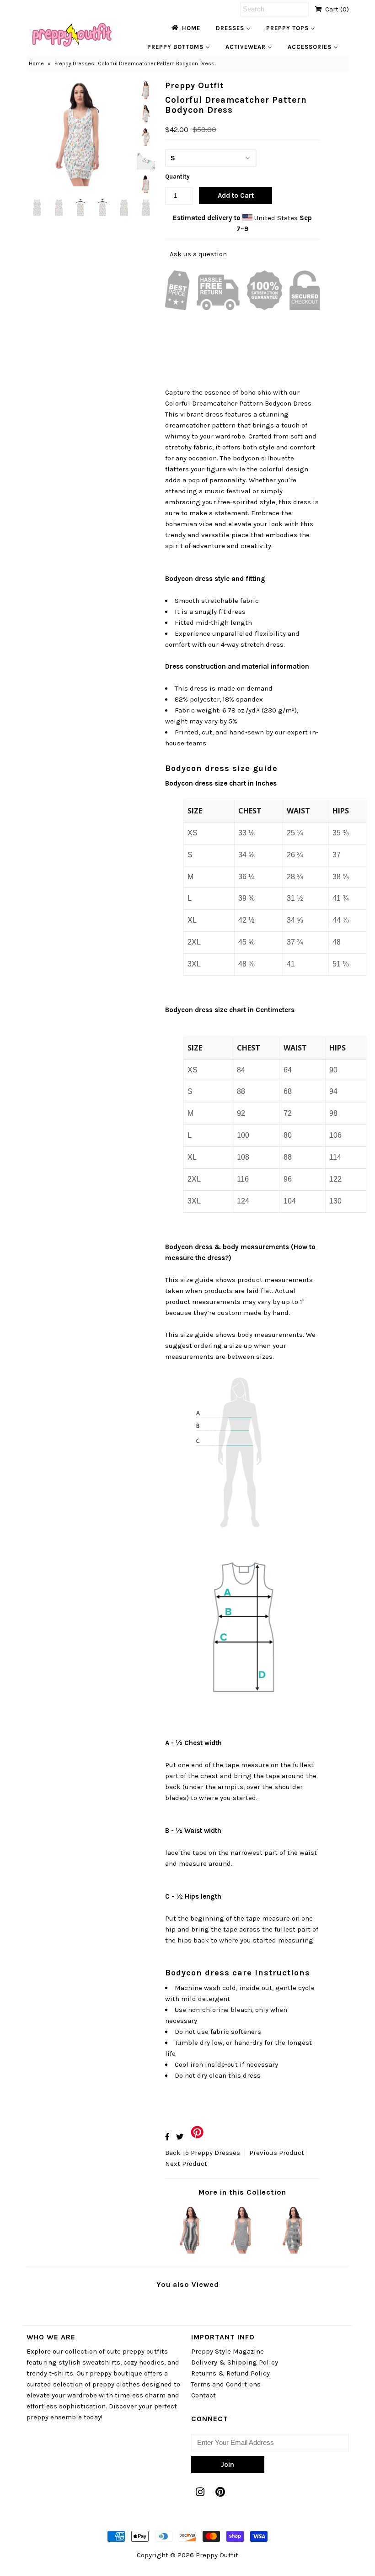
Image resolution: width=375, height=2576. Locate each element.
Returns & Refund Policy (230, 2373)
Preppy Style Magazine (228, 2351)
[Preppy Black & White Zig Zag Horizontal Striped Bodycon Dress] (294, 2251)
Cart (335, 9)
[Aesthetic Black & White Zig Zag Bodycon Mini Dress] (242, 2251)
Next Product (186, 2164)
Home (36, 63)
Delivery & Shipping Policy (235, 2362)
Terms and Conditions (226, 2384)
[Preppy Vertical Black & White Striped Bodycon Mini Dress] (191, 2251)
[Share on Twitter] (180, 2137)
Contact (204, 2395)
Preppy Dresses (74, 63)
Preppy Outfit (217, 2555)
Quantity (177, 177)
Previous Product (277, 2153)
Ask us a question (198, 254)
